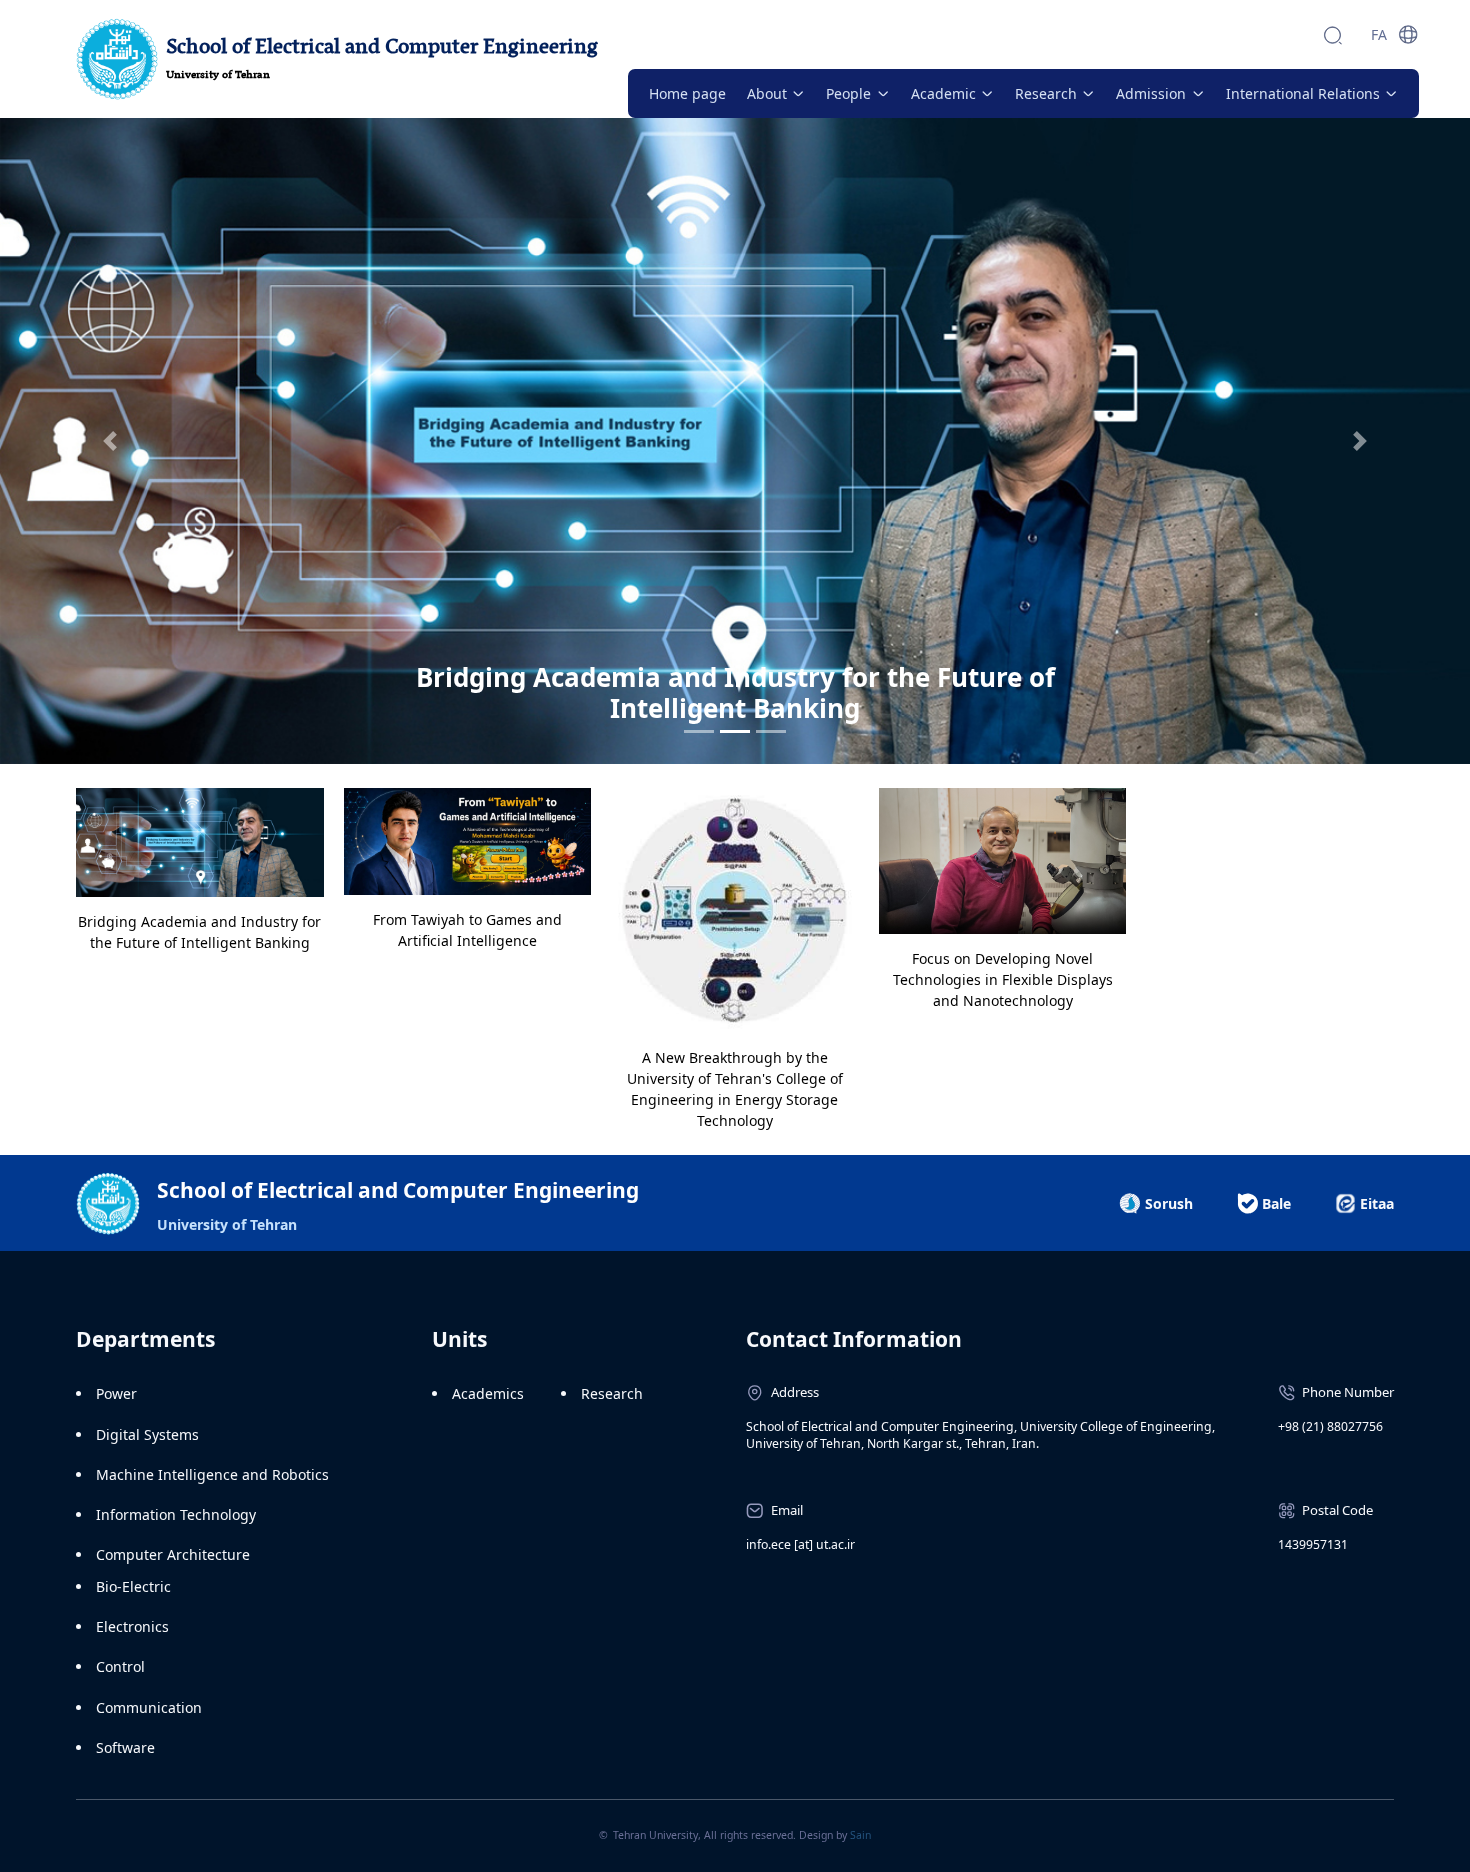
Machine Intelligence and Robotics (212, 1474)
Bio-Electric (133, 1586)
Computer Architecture (173, 1554)
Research (612, 1393)
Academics (488, 1393)
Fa (1379, 34)
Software (125, 1747)
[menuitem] (687, 93)
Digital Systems (147, 1434)
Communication (149, 1707)
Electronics (132, 1626)
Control (120, 1666)
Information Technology (176, 1514)
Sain (860, 1835)
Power (116, 1393)
